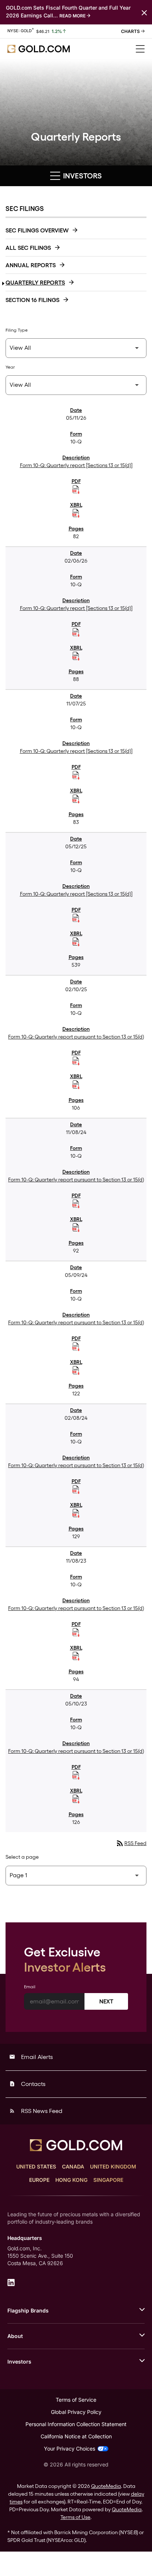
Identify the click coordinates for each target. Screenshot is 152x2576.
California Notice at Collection (76, 2436)
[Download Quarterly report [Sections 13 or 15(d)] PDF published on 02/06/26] (76, 633)
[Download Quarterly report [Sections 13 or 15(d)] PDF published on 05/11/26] (76, 490)
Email (30, 1987)
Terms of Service (76, 2400)
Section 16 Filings (32, 300)
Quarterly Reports (35, 283)
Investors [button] (82, 176)
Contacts (27, 2084)
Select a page (22, 1857)
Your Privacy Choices (70, 2448)
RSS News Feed (36, 2111)
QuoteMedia (106, 2486)
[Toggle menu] (140, 49)
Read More (72, 16)
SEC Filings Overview (37, 230)
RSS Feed (131, 1843)
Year (10, 367)
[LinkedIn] (11, 2282)
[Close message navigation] (144, 12)
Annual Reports (31, 265)
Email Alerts (31, 2057)
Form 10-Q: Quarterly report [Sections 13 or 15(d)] (76, 465)
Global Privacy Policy (76, 2412)
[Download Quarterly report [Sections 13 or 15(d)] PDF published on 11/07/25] (76, 775)
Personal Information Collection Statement (76, 2424)
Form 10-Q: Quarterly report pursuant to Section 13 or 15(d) (76, 1037)
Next (106, 2001)
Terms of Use (75, 2517)
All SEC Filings (28, 248)
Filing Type (17, 330)
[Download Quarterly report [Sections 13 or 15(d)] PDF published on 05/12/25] (76, 918)
